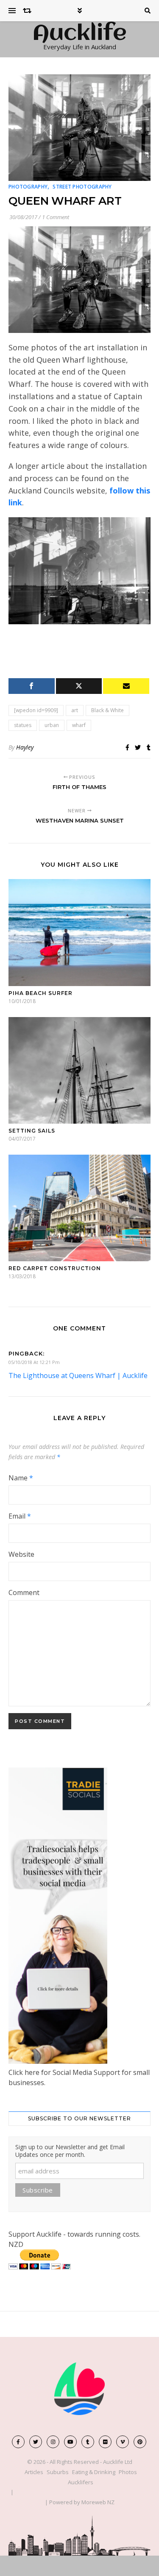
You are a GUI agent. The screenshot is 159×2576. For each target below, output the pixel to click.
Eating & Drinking (94, 2472)
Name (21, 1478)
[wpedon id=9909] (36, 710)
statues (23, 725)
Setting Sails (32, 1131)
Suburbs (58, 2472)
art (75, 710)
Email (20, 1516)
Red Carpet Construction (55, 1268)
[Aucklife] (80, 2389)
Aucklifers (81, 2482)
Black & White (107, 710)
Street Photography (82, 187)
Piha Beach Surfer (40, 993)
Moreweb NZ (98, 2502)
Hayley (25, 747)
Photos (128, 2472)
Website (21, 1554)
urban (52, 725)
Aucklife (79, 34)
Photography (28, 187)
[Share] (32, 686)
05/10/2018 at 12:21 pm (34, 1362)
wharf (79, 725)
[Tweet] (79, 686)
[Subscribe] (126, 686)
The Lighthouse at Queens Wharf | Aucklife (78, 1375)
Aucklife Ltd (118, 2462)
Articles (34, 2472)
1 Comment (56, 217)
